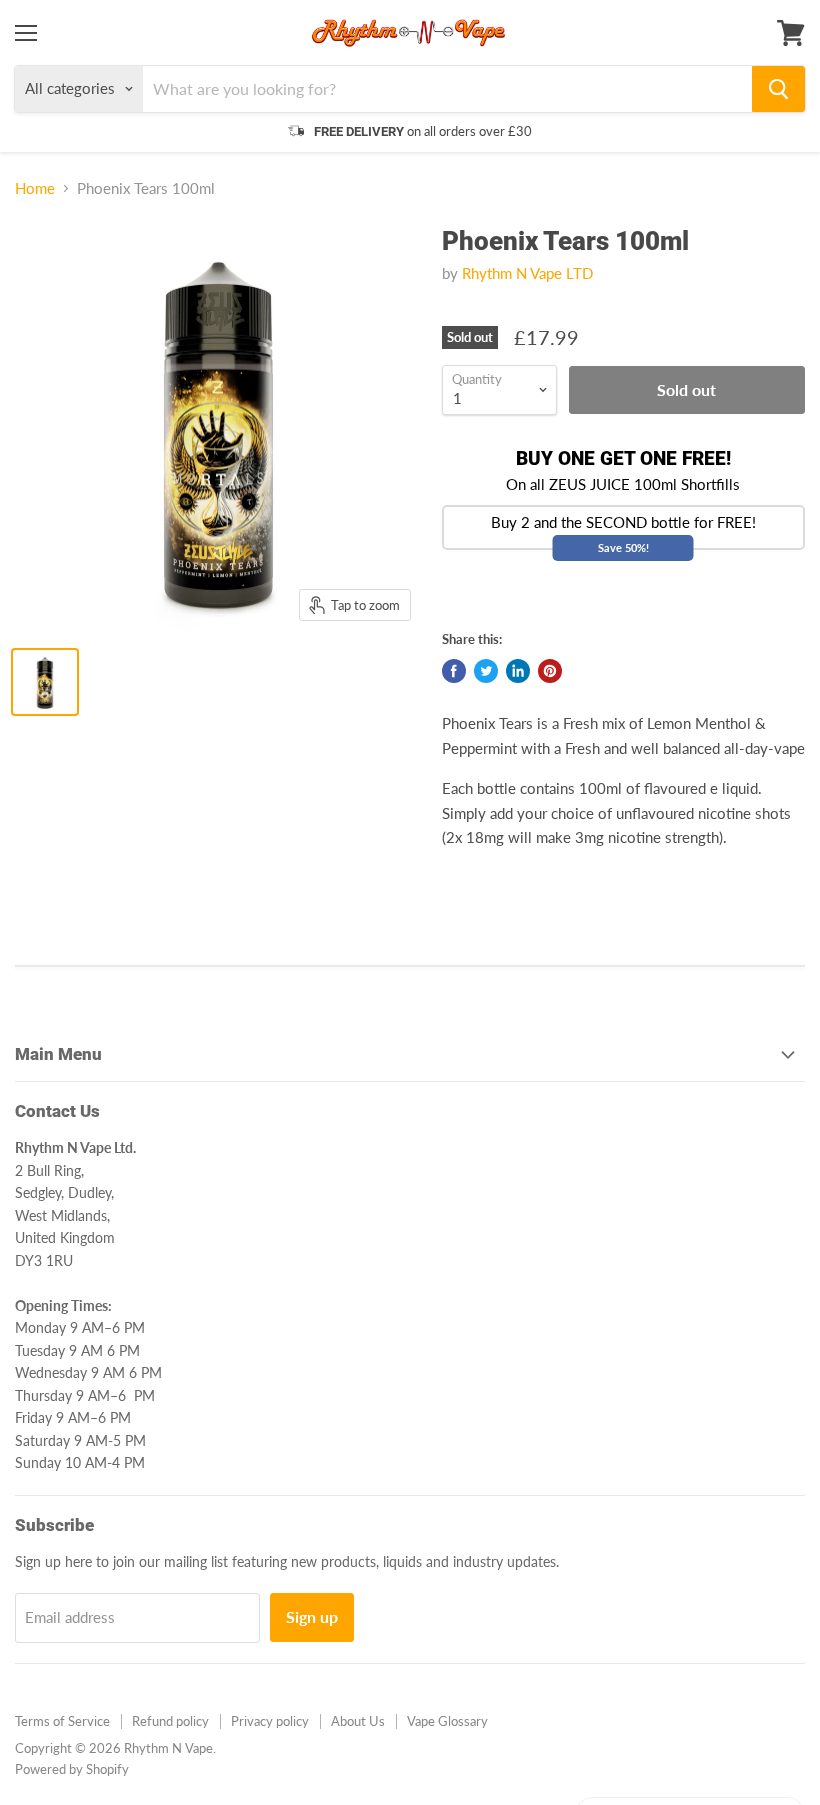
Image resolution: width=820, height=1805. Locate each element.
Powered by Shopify (72, 1769)
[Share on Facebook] (454, 671)
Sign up (312, 1616)
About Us (358, 1721)
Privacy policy (270, 1721)
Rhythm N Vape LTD (527, 273)
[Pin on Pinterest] (550, 671)
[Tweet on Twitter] (486, 671)
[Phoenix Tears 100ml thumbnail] (45, 682)
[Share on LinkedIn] (518, 671)
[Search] (778, 89)
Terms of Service (62, 1721)
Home (35, 188)
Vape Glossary (447, 1721)
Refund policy (170, 1721)
